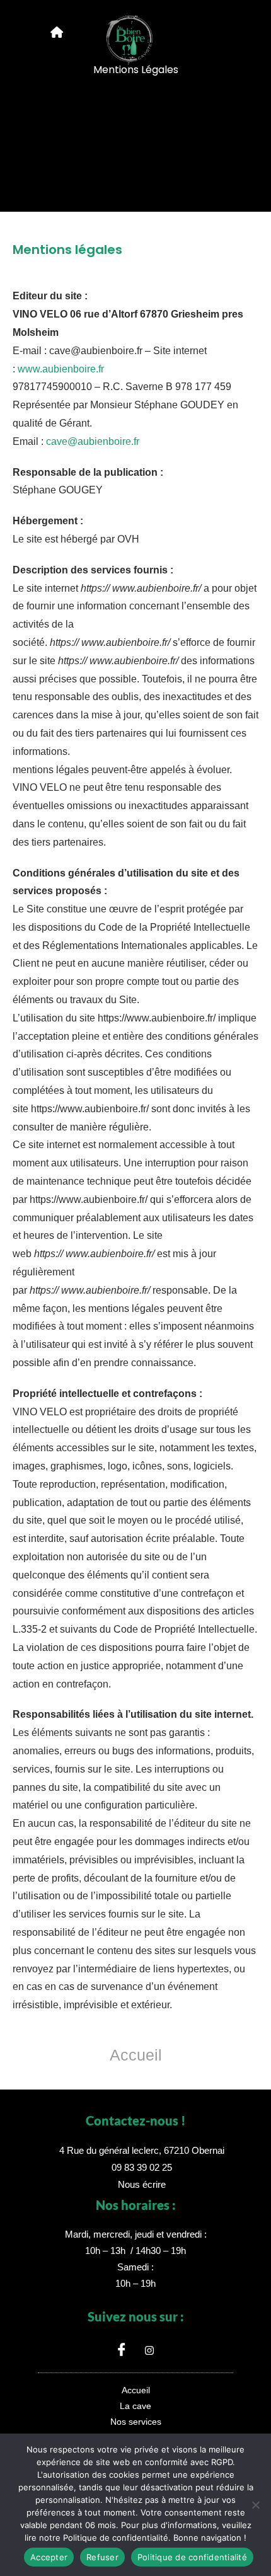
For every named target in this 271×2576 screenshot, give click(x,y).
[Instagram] (149, 2350)
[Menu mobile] (57, 33)
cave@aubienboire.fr (93, 441)
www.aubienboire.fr (61, 369)
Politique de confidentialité (192, 2557)
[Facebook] (122, 2350)
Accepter (49, 2557)
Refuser (102, 2557)
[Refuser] (255, 2505)
